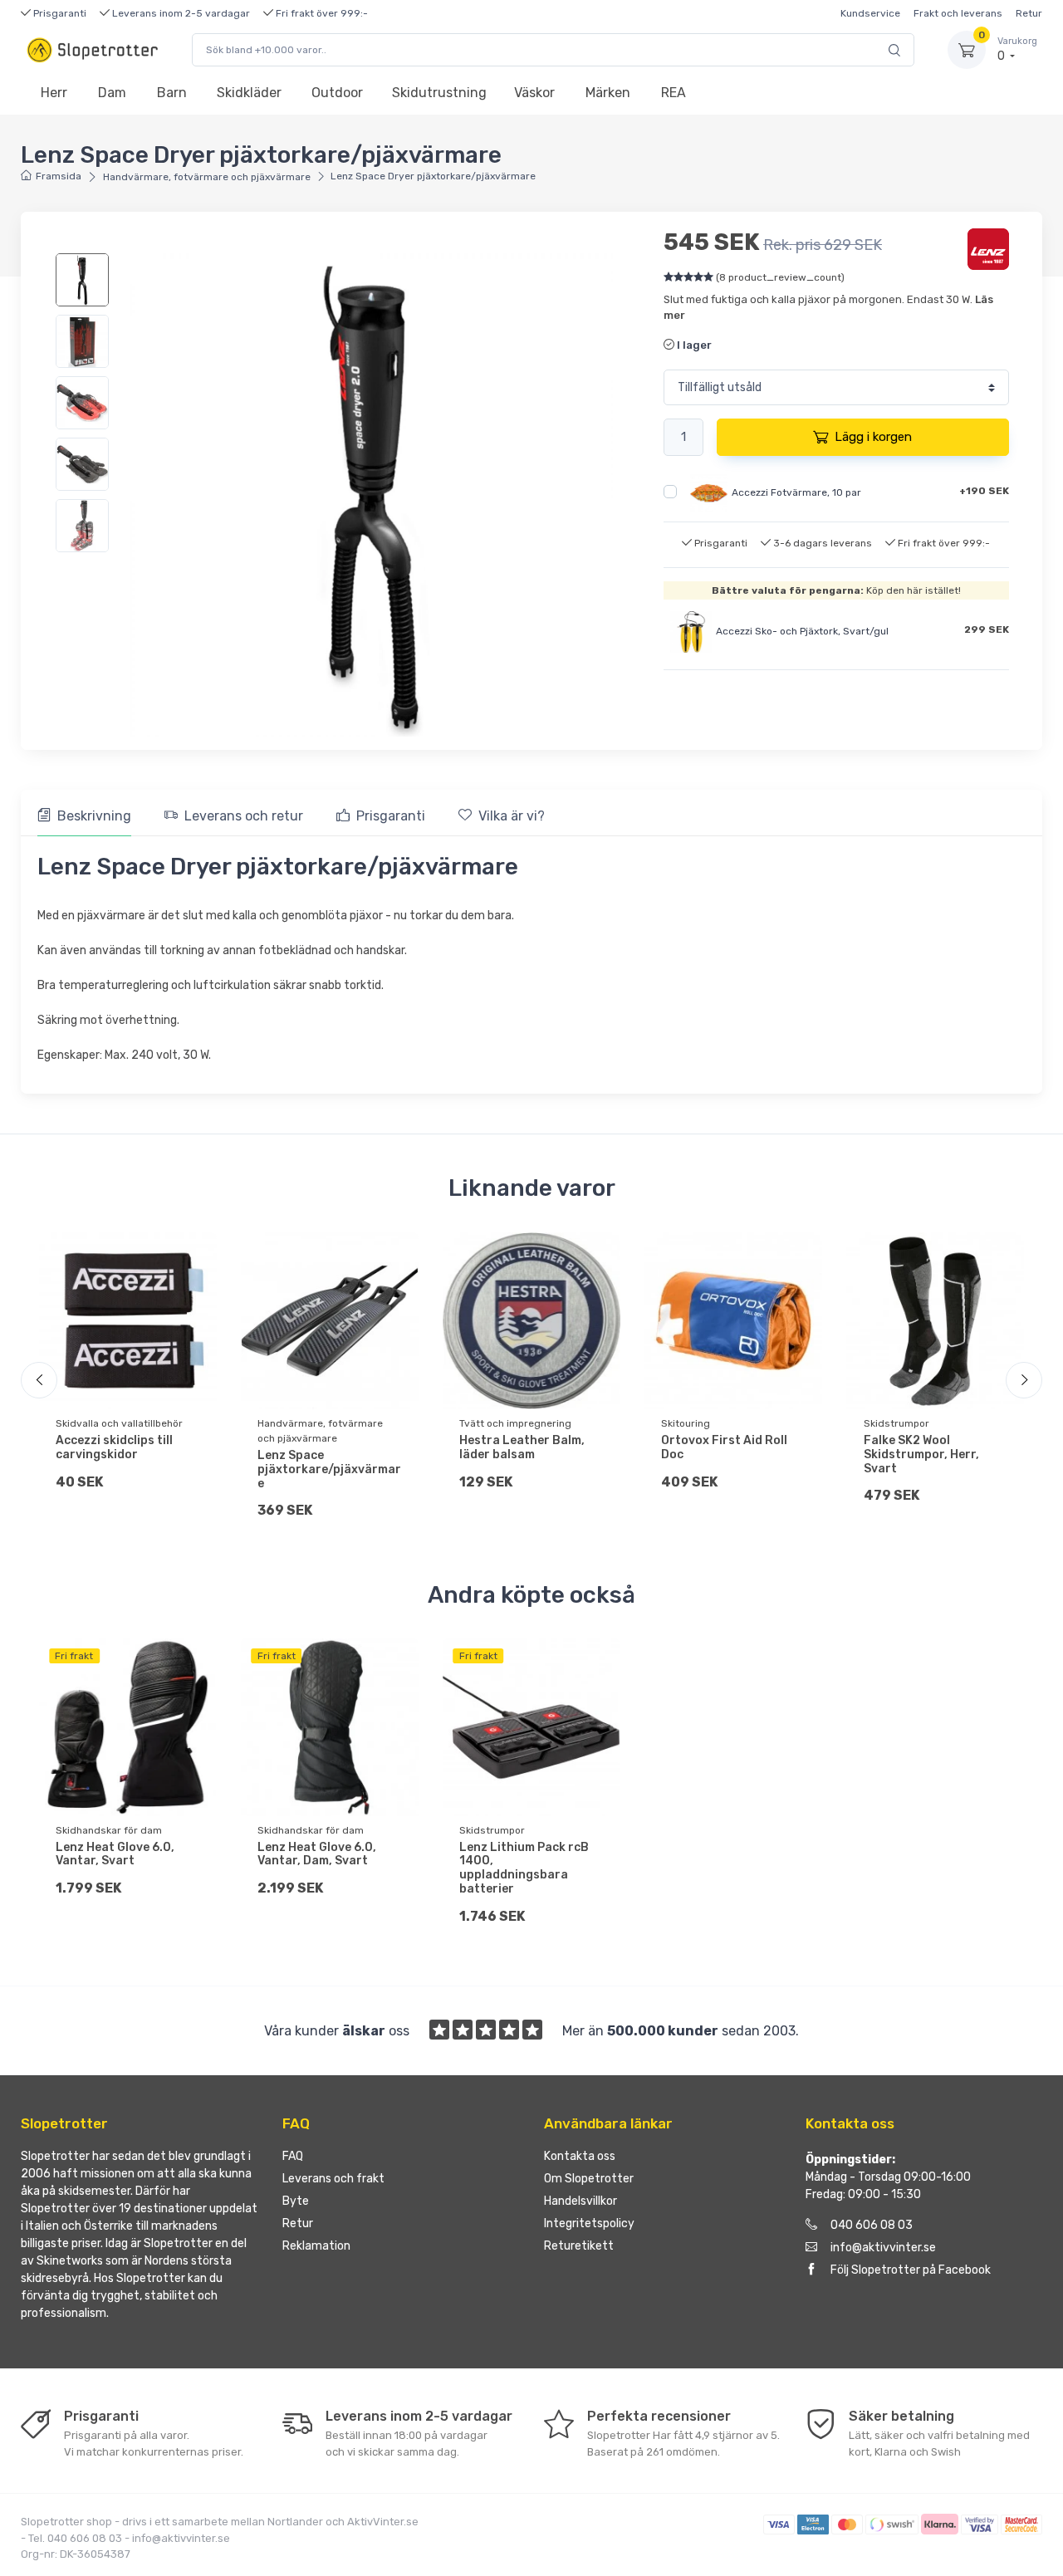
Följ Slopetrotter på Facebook (911, 2270)
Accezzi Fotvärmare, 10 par (796, 492)
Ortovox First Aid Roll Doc (724, 1447)
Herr (54, 93)
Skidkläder (249, 93)
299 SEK (987, 629)
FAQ (293, 2156)
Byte (296, 2201)
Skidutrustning (439, 93)
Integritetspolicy (589, 2223)
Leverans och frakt (333, 2179)
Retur (1029, 13)
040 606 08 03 (872, 2225)
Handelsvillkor (580, 2201)
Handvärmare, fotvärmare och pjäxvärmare (207, 177)
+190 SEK (984, 491)
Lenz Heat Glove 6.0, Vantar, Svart (115, 1854)
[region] (84, 403)
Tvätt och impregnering (515, 1423)
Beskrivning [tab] (94, 816)
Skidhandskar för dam (109, 1830)
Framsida (59, 176)
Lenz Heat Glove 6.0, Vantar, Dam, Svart (317, 1854)
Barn (172, 93)
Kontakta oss (580, 2156)
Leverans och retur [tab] (244, 816)
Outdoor (337, 93)
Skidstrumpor (896, 1423)
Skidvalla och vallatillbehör (119, 1423)
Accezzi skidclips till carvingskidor (114, 1447)
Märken (608, 93)
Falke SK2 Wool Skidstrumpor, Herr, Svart (921, 1455)
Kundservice (870, 13)
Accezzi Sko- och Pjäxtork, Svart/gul (802, 632)
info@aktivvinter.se (883, 2248)
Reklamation (316, 2246)
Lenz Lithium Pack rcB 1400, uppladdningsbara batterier (524, 1868)
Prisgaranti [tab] (391, 816)
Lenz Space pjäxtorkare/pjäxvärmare (329, 1469)
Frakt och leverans (958, 13)
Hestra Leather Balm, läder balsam (522, 1447)
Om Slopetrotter (589, 2179)
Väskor (534, 93)
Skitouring (686, 1423)
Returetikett (579, 2246)
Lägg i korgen (873, 437)
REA (674, 93)
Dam (112, 93)
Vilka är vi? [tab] (512, 816)
